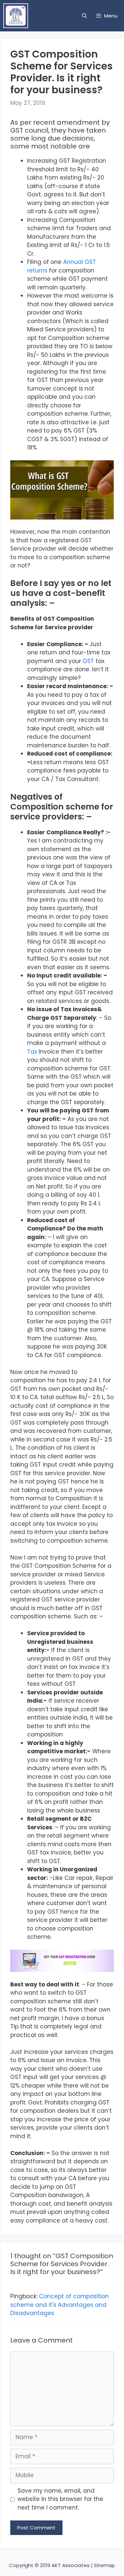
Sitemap (104, 2565)
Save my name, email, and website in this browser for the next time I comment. (60, 2499)
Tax (32, 1052)
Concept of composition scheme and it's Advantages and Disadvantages (60, 2305)
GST (88, 661)
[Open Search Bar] (84, 16)
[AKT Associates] (17, 16)
